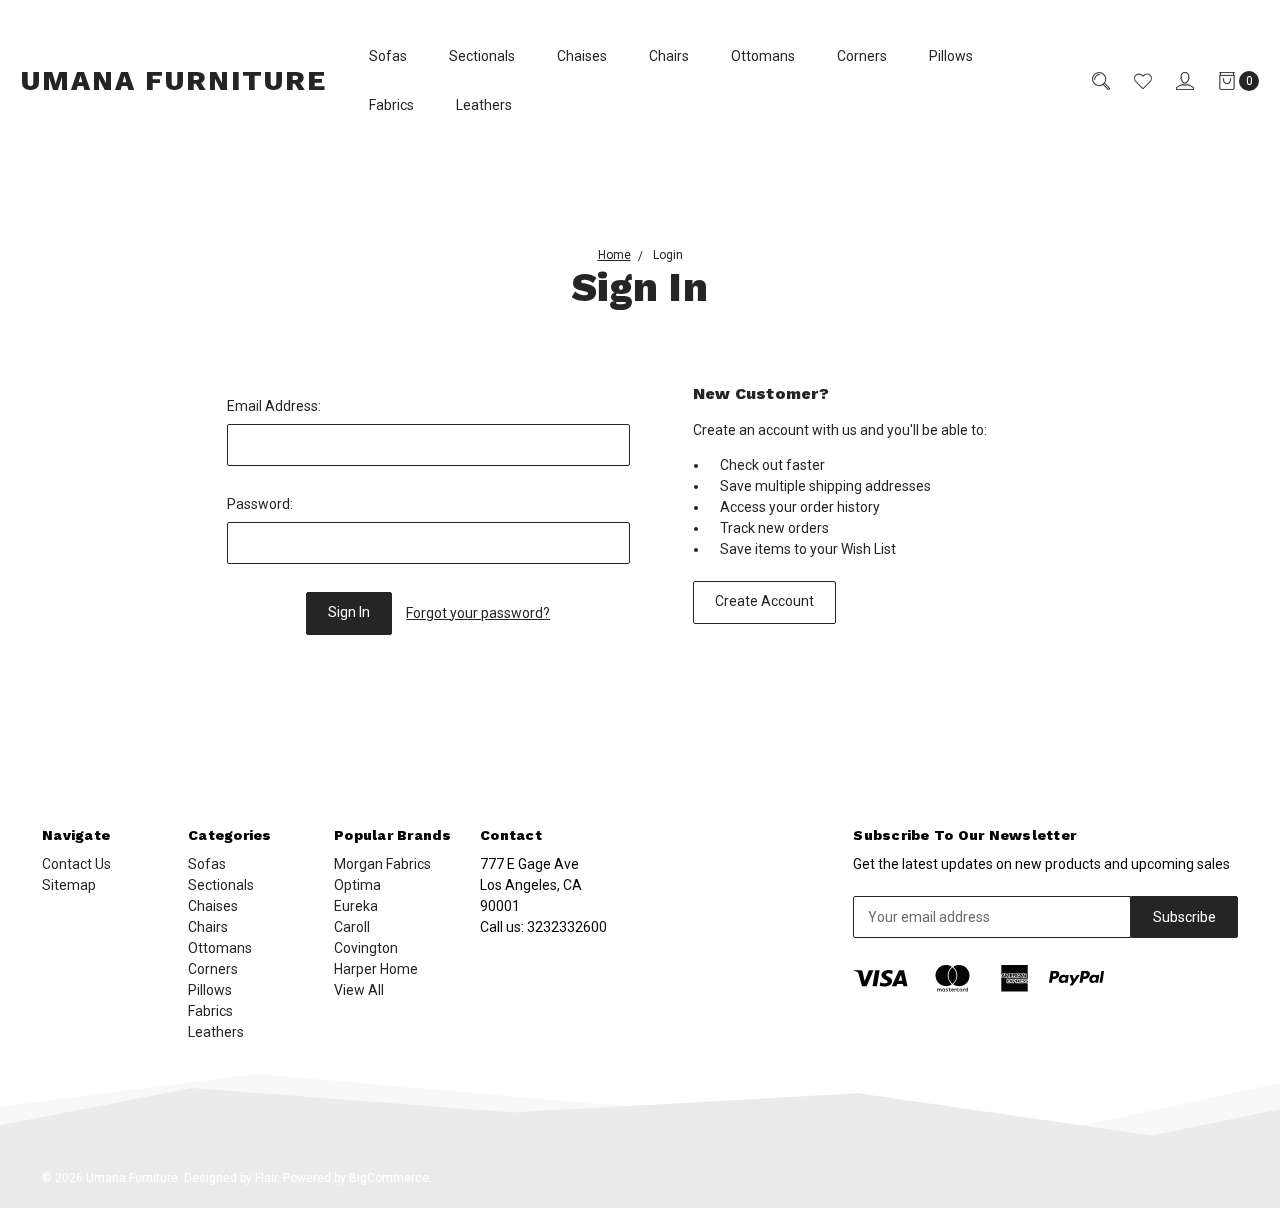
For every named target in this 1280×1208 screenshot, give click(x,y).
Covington (366, 948)
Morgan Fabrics (382, 864)
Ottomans (763, 56)
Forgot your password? (478, 613)
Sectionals (482, 56)
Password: (260, 504)
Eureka (356, 906)
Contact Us (76, 864)
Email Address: (274, 406)
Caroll (352, 927)
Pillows (951, 56)
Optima (357, 885)
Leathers (484, 105)
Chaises (582, 56)
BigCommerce (389, 1178)
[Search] (1089, 80)
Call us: (543, 927)
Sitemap (69, 885)
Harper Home (376, 969)
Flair (266, 1178)
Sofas (388, 56)
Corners (862, 56)
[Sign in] (1173, 80)
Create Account (764, 601)
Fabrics (391, 105)
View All (359, 990)
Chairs (669, 56)
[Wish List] (1131, 80)
